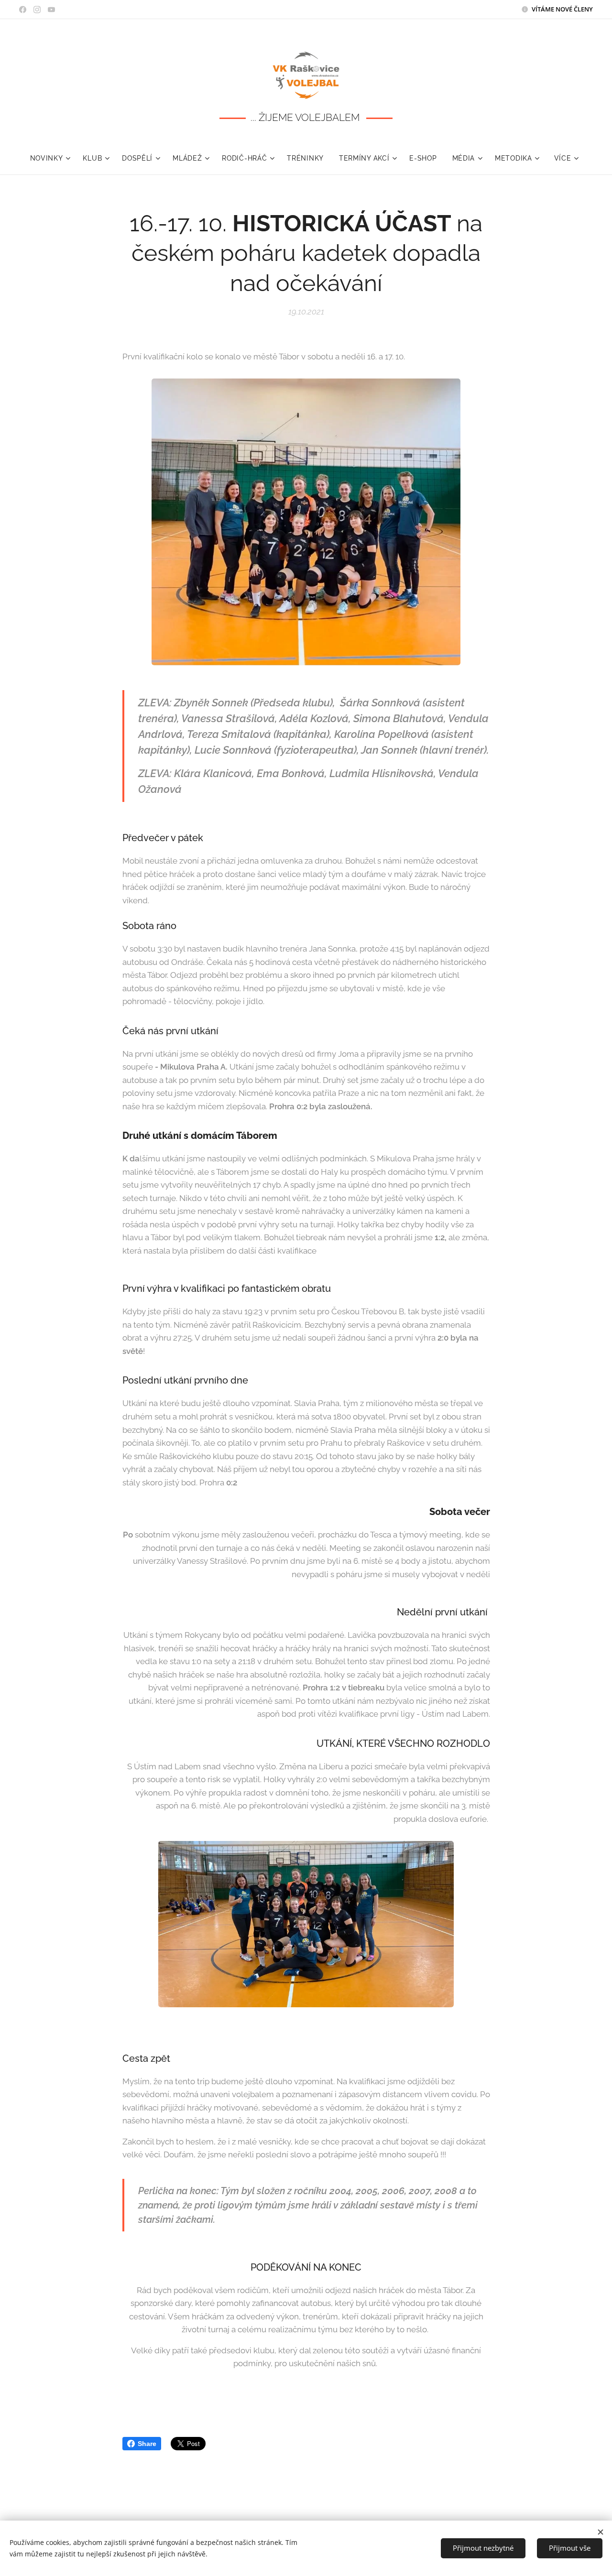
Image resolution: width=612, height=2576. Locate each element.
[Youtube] (51, 10)
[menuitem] (53, 158)
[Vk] (23, 10)
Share (147, 2444)
